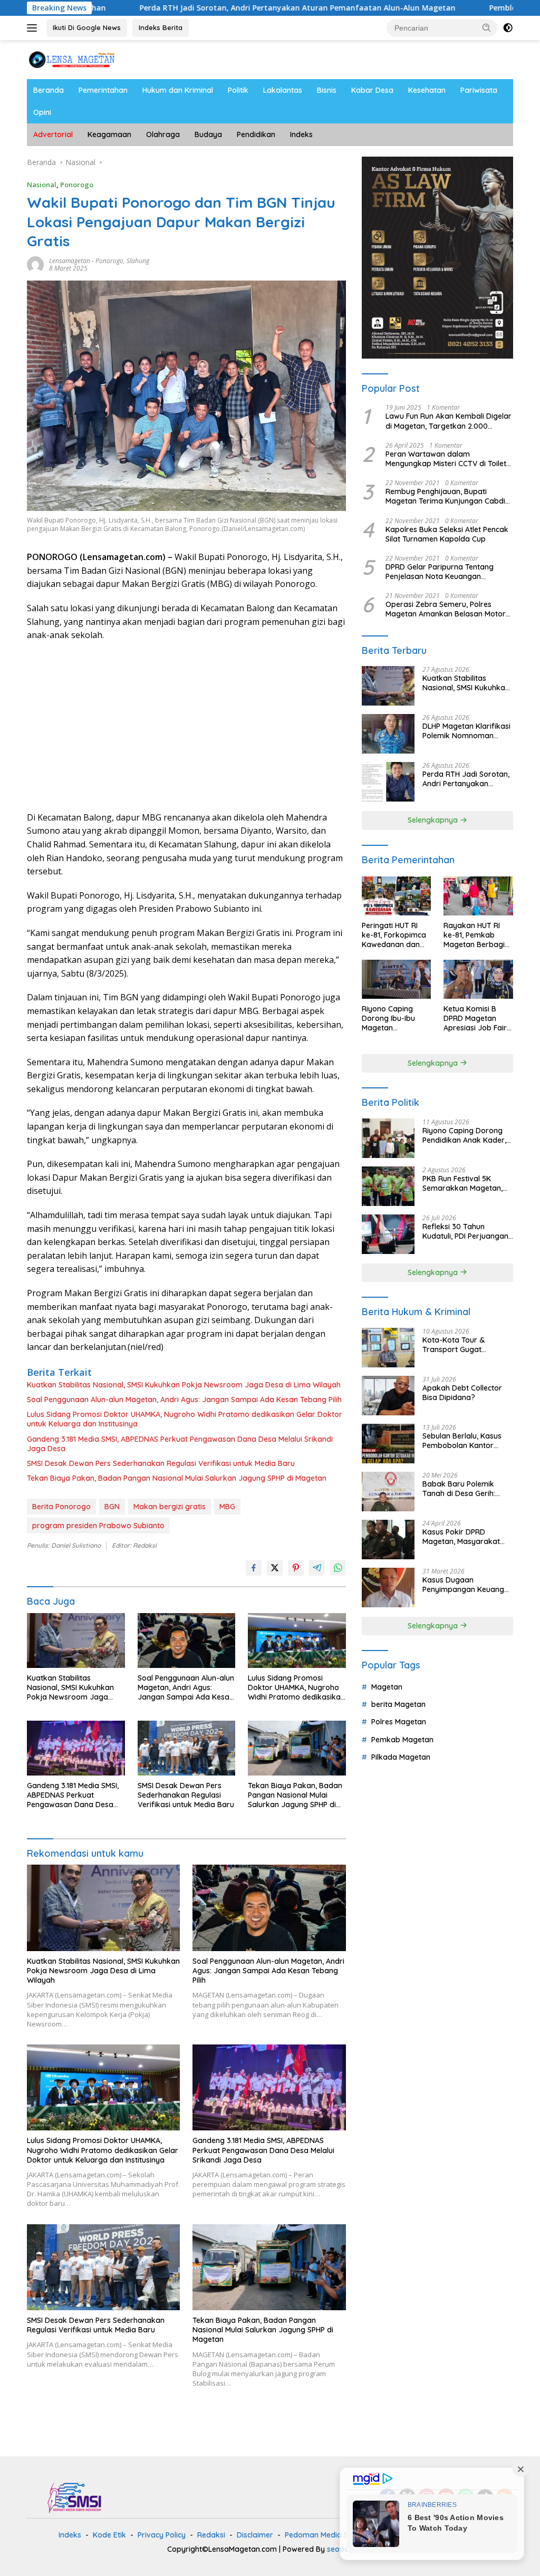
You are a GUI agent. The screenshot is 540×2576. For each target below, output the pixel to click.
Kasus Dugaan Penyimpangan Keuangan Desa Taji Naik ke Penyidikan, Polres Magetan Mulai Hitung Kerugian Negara (468, 1585)
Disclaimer (255, 2535)
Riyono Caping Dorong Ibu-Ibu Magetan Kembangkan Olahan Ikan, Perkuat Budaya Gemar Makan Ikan (395, 1019)
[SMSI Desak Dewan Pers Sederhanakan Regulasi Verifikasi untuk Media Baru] (187, 1748)
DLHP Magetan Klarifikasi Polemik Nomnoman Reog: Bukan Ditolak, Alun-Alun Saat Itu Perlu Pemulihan (466, 731)
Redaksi (211, 2535)
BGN (112, 1507)
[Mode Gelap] (508, 28)
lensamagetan (70, 261)
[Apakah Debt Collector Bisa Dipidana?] (388, 1396)
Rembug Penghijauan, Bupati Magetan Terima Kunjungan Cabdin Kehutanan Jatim (447, 496)
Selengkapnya (434, 820)
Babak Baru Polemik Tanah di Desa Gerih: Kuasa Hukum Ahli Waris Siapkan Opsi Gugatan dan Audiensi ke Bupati (465, 1489)
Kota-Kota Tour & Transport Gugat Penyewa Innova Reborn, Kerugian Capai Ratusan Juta (466, 1345)
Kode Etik (109, 2535)
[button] (487, 27)
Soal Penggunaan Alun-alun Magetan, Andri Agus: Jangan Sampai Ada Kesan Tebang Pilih (184, 1400)
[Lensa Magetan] (72, 59)
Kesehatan (427, 90)
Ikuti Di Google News (87, 27)
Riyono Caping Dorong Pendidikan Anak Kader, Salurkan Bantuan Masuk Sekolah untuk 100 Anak (466, 1135)
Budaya (208, 134)
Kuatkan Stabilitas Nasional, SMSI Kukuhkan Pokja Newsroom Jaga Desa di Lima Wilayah (184, 1385)
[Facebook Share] (254, 1568)
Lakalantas (283, 90)
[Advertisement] (186, 727)
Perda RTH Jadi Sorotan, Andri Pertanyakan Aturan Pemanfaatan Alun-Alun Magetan (211, 8)
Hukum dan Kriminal (178, 90)
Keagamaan (109, 134)
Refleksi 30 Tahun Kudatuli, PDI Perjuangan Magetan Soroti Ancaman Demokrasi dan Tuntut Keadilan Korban (467, 1231)
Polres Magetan (399, 1722)
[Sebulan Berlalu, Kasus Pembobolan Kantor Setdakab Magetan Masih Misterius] (388, 1444)
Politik (238, 90)
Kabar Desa (372, 90)
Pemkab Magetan (402, 1740)
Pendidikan (256, 134)
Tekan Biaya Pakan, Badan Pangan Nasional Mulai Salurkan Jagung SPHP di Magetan (177, 1478)
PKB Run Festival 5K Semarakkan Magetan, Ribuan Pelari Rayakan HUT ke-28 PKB (462, 1183)
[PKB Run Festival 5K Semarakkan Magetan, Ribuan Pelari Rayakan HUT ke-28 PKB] (388, 1186)
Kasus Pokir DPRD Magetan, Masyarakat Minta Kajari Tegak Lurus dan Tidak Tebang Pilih (466, 1537)
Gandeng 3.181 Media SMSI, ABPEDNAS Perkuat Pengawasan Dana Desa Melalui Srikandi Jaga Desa (180, 1444)
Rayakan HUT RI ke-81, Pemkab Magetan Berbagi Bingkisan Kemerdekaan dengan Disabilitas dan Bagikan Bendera (476, 935)
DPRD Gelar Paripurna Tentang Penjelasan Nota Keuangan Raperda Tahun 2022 (440, 572)
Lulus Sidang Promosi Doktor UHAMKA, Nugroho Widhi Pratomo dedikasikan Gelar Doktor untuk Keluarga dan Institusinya (185, 1419)
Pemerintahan (103, 90)
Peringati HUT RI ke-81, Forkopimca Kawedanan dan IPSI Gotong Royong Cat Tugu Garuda (394, 935)
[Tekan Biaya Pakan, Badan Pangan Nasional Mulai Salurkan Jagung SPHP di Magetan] (297, 1748)
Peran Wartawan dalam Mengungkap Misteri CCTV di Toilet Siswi (446, 459)
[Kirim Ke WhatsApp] (338, 1568)
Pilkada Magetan (401, 1757)
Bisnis (327, 90)
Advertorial (53, 134)
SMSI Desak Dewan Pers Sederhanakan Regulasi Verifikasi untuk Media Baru (161, 1463)
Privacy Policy (162, 2535)
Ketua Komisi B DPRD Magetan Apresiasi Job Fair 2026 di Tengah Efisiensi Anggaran (476, 1019)
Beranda (49, 90)
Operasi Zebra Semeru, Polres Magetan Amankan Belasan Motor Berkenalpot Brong (446, 609)
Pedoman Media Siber (323, 2535)
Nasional (42, 185)
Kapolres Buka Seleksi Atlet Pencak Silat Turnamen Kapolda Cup (447, 534)
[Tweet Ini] (275, 1568)
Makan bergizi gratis (170, 1507)
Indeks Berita (161, 27)
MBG (227, 1507)
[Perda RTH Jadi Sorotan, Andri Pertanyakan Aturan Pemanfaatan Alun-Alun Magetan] (388, 782)
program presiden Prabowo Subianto (98, 1526)
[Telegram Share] (317, 1568)
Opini (42, 112)
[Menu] (34, 28)
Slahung (138, 261)
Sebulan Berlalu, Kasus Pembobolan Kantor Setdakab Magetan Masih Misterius (467, 1441)
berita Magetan (398, 1704)
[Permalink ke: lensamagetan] (35, 263)
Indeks (301, 134)
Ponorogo (77, 185)
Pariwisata (479, 90)
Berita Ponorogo (61, 1507)
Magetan (387, 1687)
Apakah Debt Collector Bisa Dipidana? (462, 1393)
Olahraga (163, 134)
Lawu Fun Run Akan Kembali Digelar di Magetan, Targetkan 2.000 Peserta (449, 421)
